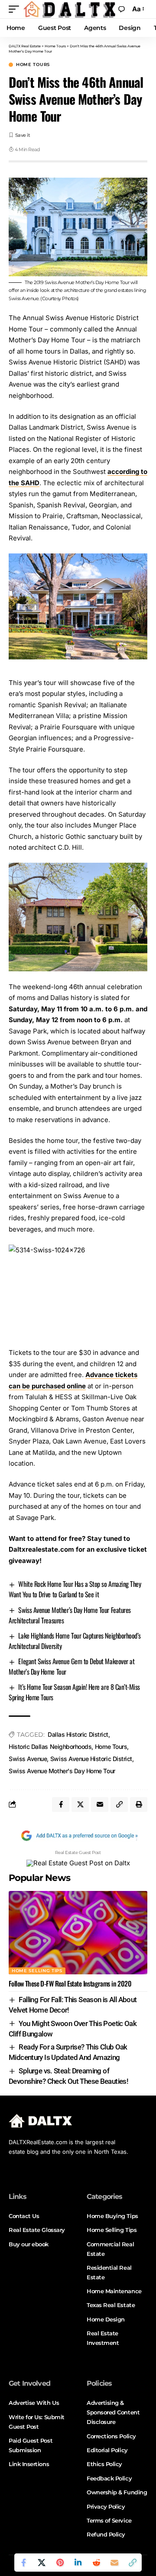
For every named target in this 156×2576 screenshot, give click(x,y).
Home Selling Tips (37, 1971)
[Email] (114, 2563)
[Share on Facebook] (23, 2563)
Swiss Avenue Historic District (91, 1759)
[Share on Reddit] (96, 2563)
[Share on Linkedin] (78, 2563)
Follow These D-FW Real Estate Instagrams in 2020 (70, 1983)
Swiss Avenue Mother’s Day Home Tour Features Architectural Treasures (70, 1615)
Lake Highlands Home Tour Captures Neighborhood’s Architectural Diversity (75, 1641)
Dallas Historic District (78, 1734)
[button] (16, 9)
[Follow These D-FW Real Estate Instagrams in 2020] (78, 1933)
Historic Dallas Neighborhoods (50, 1747)
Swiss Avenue (28, 1759)
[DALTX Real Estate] (69, 9)
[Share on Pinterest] (60, 2563)
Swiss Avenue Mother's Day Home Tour (62, 1771)
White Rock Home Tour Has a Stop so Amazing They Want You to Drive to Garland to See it (75, 1589)
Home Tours (33, 65)
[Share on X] (42, 2563)
